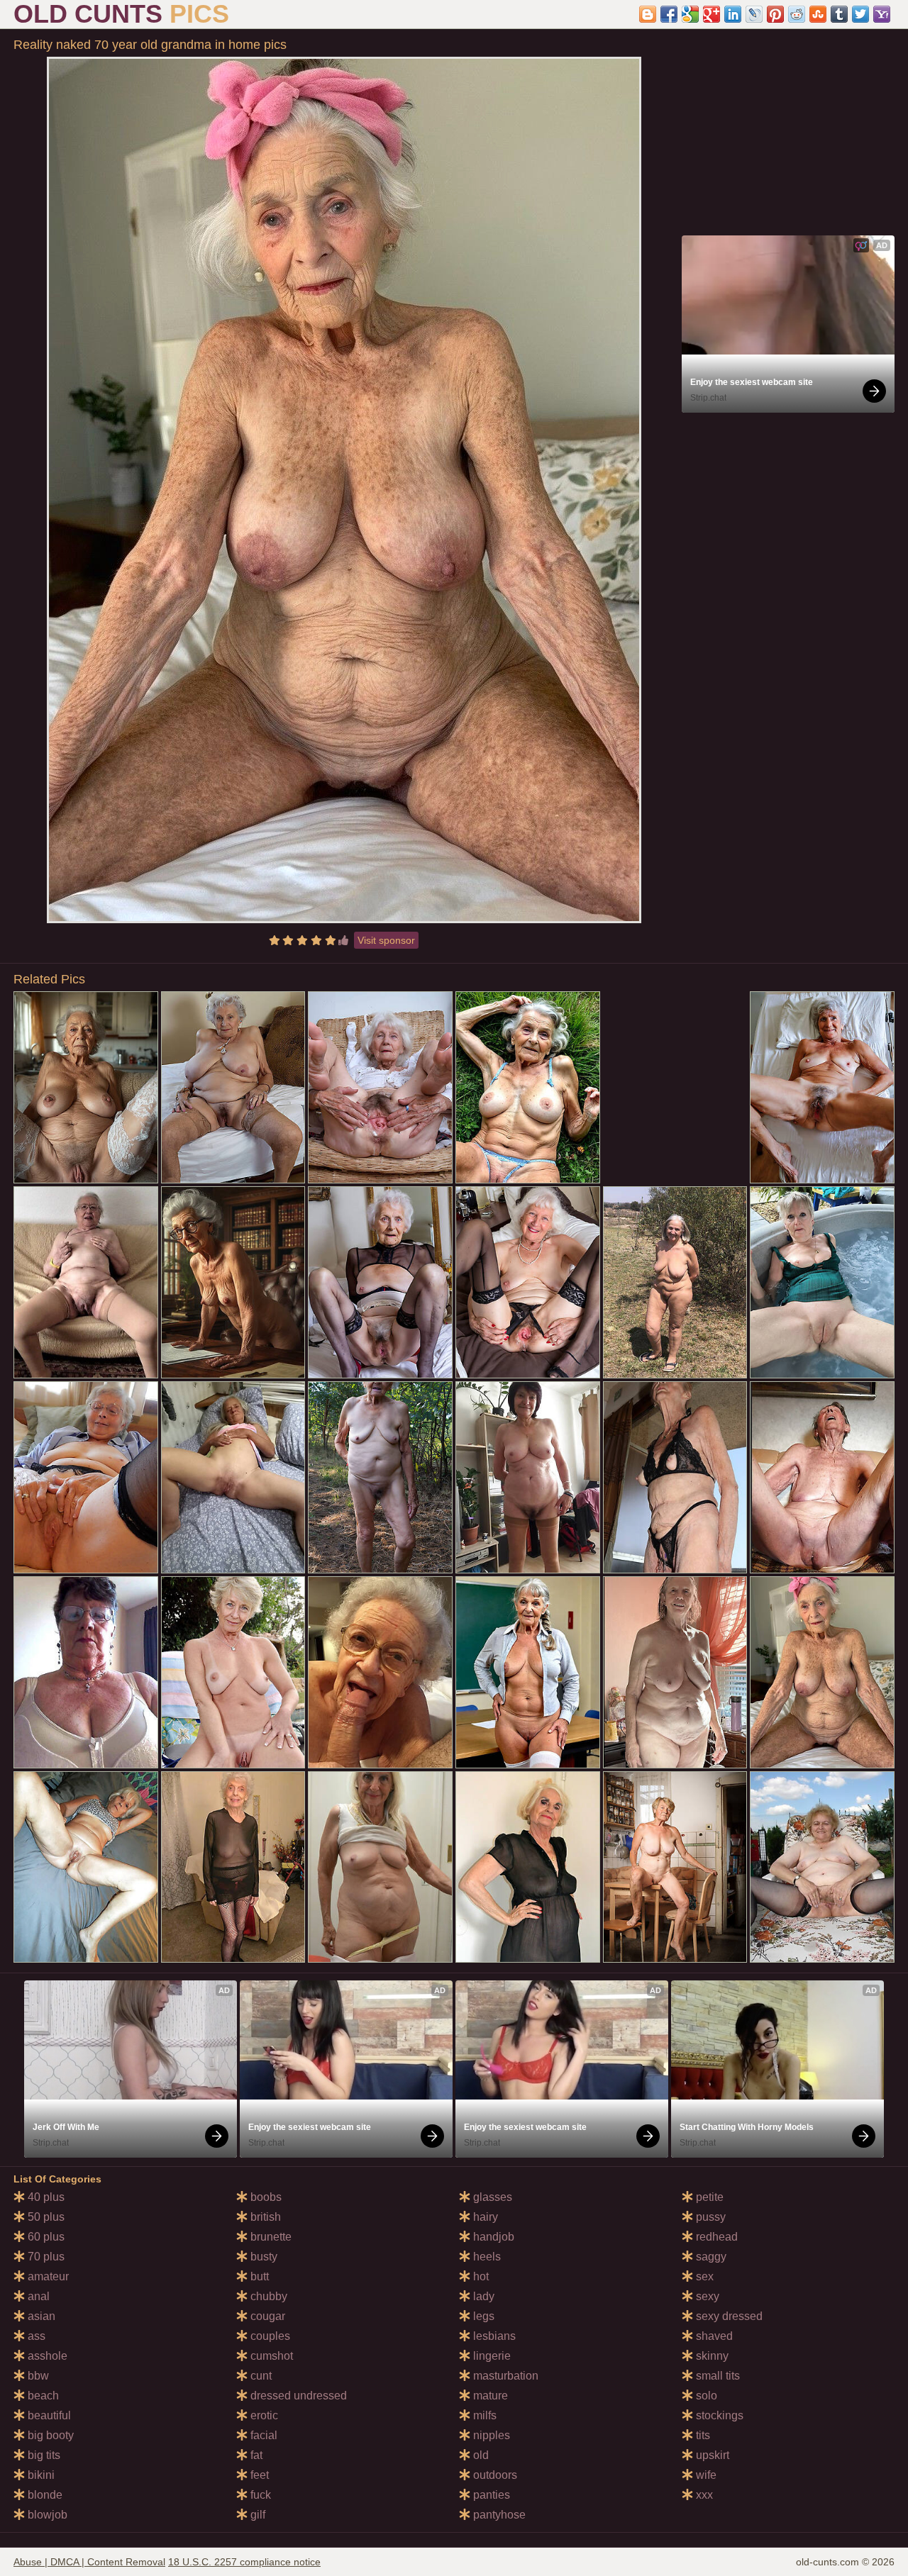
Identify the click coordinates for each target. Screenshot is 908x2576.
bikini (40, 2475)
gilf (256, 2515)
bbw (37, 2376)
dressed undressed (297, 2396)
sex (703, 2276)
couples (269, 2336)
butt (258, 2276)
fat (255, 2455)
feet (258, 2475)
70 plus (45, 2257)
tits (702, 2435)
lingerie (491, 2356)
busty (262, 2257)
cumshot (270, 2356)
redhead (715, 2237)
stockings (718, 2415)
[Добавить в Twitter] (860, 14)
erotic (263, 2415)
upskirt (711, 2455)
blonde (44, 2495)
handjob (492, 2237)
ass (35, 2336)
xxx (703, 2495)
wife (705, 2475)
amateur (47, 2276)
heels (486, 2257)
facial (262, 2435)
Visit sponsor (386, 940)
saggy (710, 2257)
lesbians (493, 2336)
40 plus (45, 2197)
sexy (706, 2296)
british (264, 2217)
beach (42, 2396)
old (480, 2455)
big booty (49, 2435)
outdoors (494, 2475)
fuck (259, 2495)
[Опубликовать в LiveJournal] (754, 14)
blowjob (46, 2515)
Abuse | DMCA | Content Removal (89, 2562)
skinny (711, 2356)
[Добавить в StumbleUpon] (818, 14)
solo (705, 2396)
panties (490, 2495)
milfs (483, 2415)
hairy (484, 2217)
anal (37, 2296)
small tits (716, 2376)
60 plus (45, 2237)
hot (480, 2276)
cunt (260, 2376)
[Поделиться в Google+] (712, 14)
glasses (491, 2197)
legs (482, 2316)
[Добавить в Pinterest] (775, 14)
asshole (46, 2356)
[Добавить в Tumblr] (839, 14)
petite (708, 2197)
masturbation (504, 2376)
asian (40, 2316)
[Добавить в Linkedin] (733, 14)
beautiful (48, 2415)
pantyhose (498, 2515)
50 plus (45, 2217)
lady (482, 2296)
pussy (709, 2217)
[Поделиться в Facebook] (669, 14)
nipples (490, 2435)
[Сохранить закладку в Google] (690, 14)
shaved (713, 2336)
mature (489, 2396)
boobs (265, 2197)
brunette (270, 2237)
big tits (43, 2455)
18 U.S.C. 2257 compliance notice (244, 2562)
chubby (267, 2296)
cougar (266, 2316)
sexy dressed (728, 2316)
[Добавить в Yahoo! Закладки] (882, 14)
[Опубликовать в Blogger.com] (648, 14)
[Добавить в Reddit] (797, 14)
